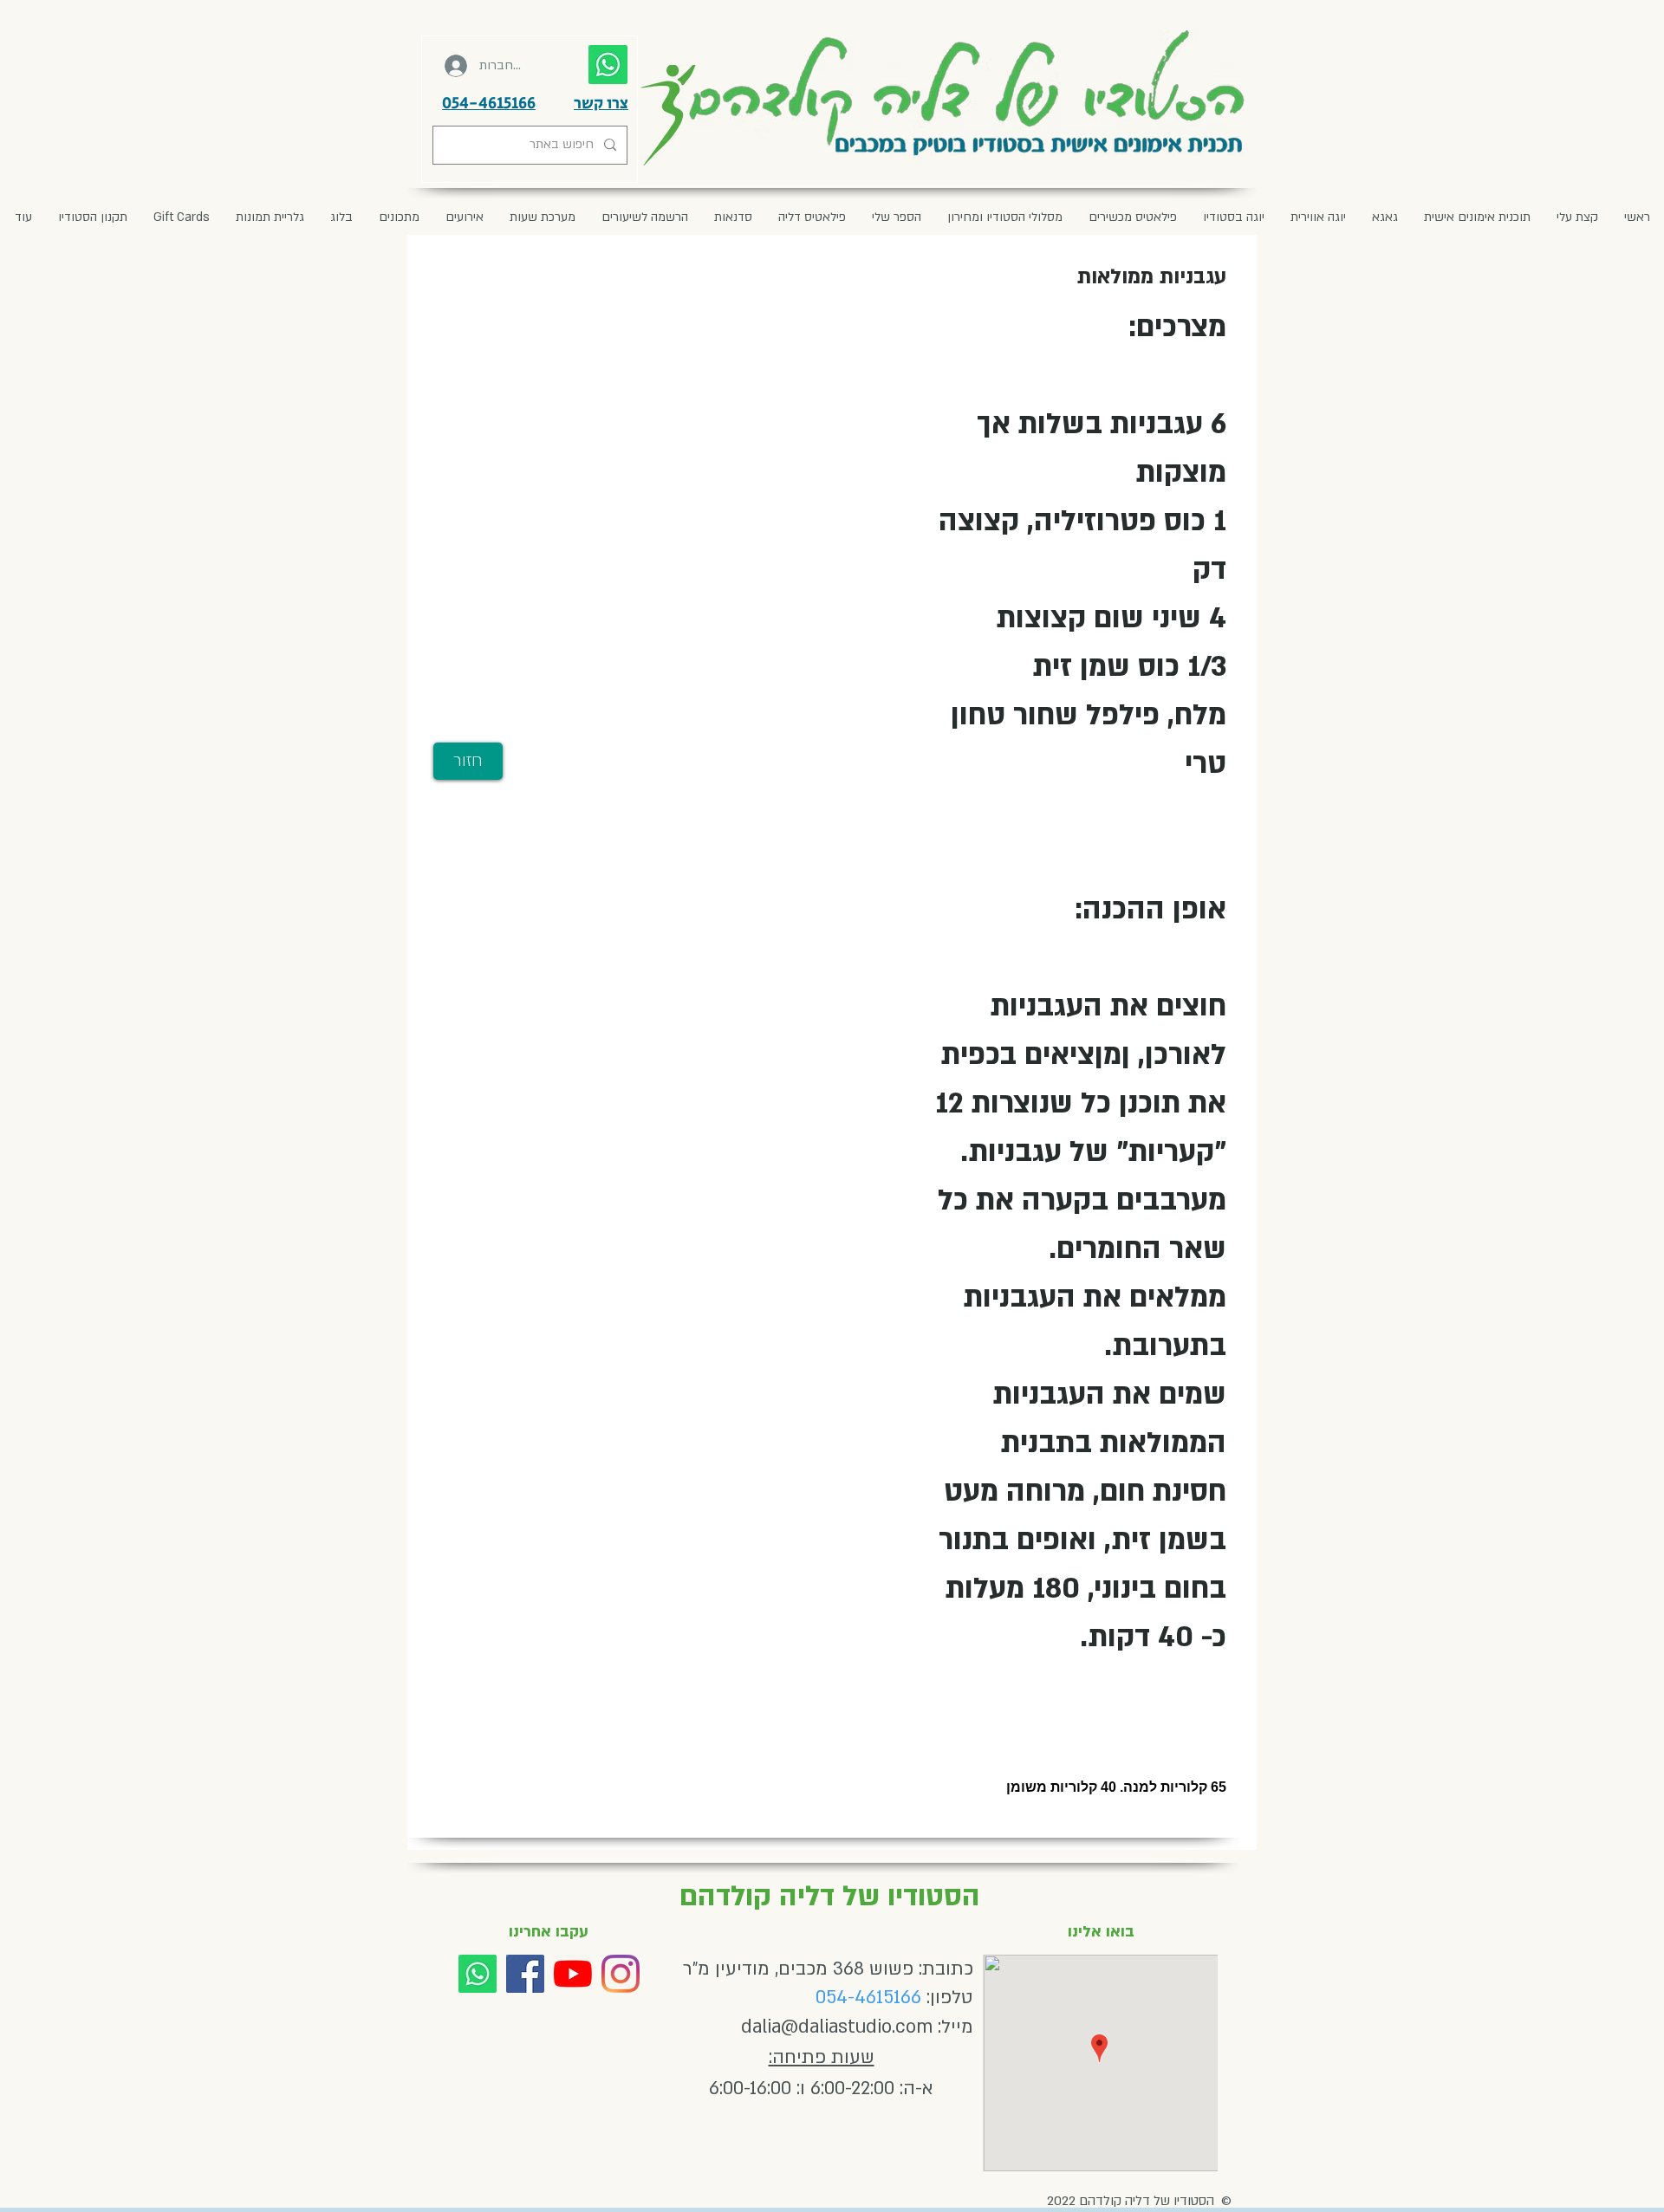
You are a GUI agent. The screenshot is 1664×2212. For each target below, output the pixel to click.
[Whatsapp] (478, 1974)
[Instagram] (621, 1974)
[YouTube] (573, 1974)
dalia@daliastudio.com (837, 2027)
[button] (465, 217)
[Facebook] (525, 1974)
